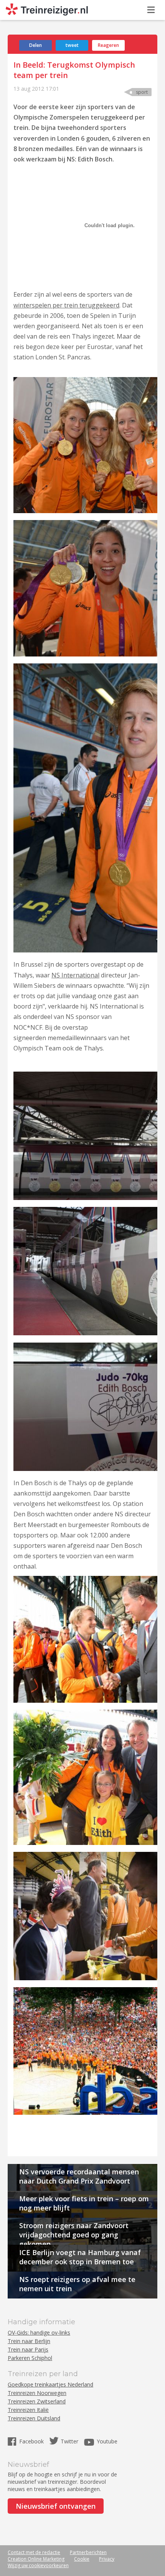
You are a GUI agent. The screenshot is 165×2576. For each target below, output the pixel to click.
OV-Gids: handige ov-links (39, 2333)
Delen (35, 45)
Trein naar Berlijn (29, 2341)
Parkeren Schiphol (30, 2358)
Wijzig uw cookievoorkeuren (38, 2565)
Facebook (32, 2441)
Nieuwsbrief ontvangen (56, 2506)
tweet (72, 45)
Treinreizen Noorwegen (37, 2393)
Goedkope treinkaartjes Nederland (50, 2384)
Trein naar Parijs (28, 2349)
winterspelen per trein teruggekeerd (66, 305)
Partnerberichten (88, 2552)
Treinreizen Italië (28, 2410)
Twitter (69, 2441)
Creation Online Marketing (36, 2559)
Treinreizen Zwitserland (37, 2401)
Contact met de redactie (34, 2552)
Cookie (82, 2559)
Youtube (107, 2441)
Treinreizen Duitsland (34, 2418)
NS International (75, 975)
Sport (142, 92)
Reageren (108, 45)
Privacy (107, 2559)
